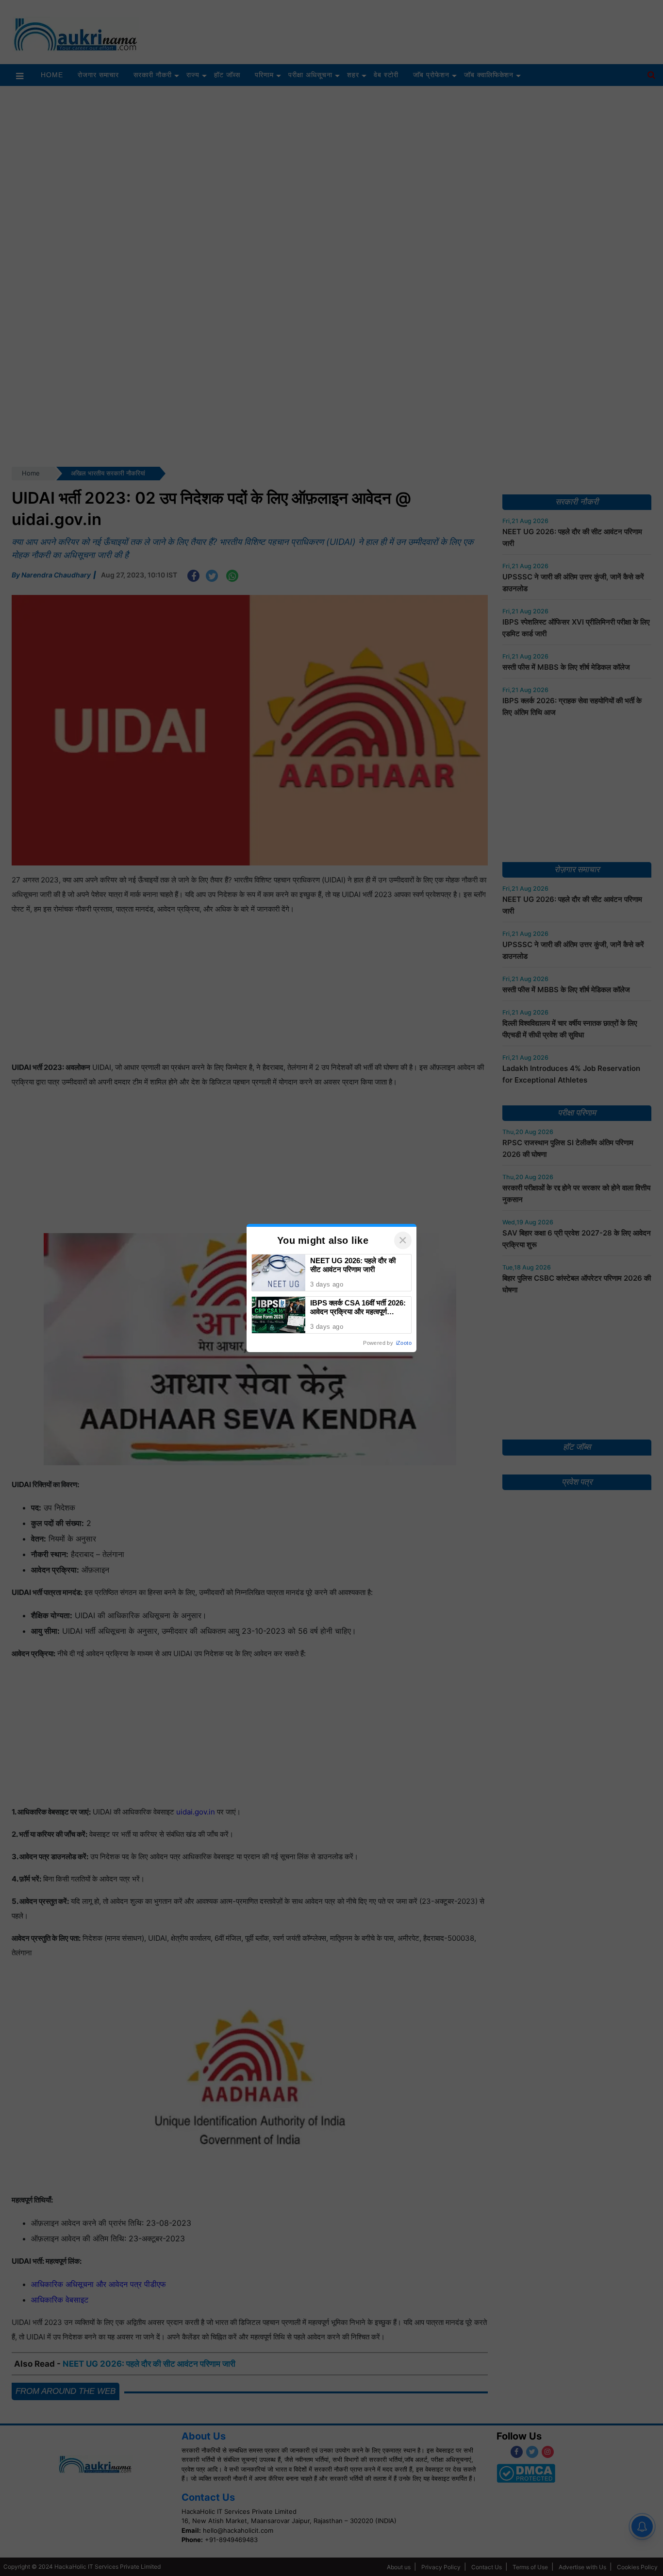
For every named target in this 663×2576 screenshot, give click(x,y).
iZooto (404, 1343)
